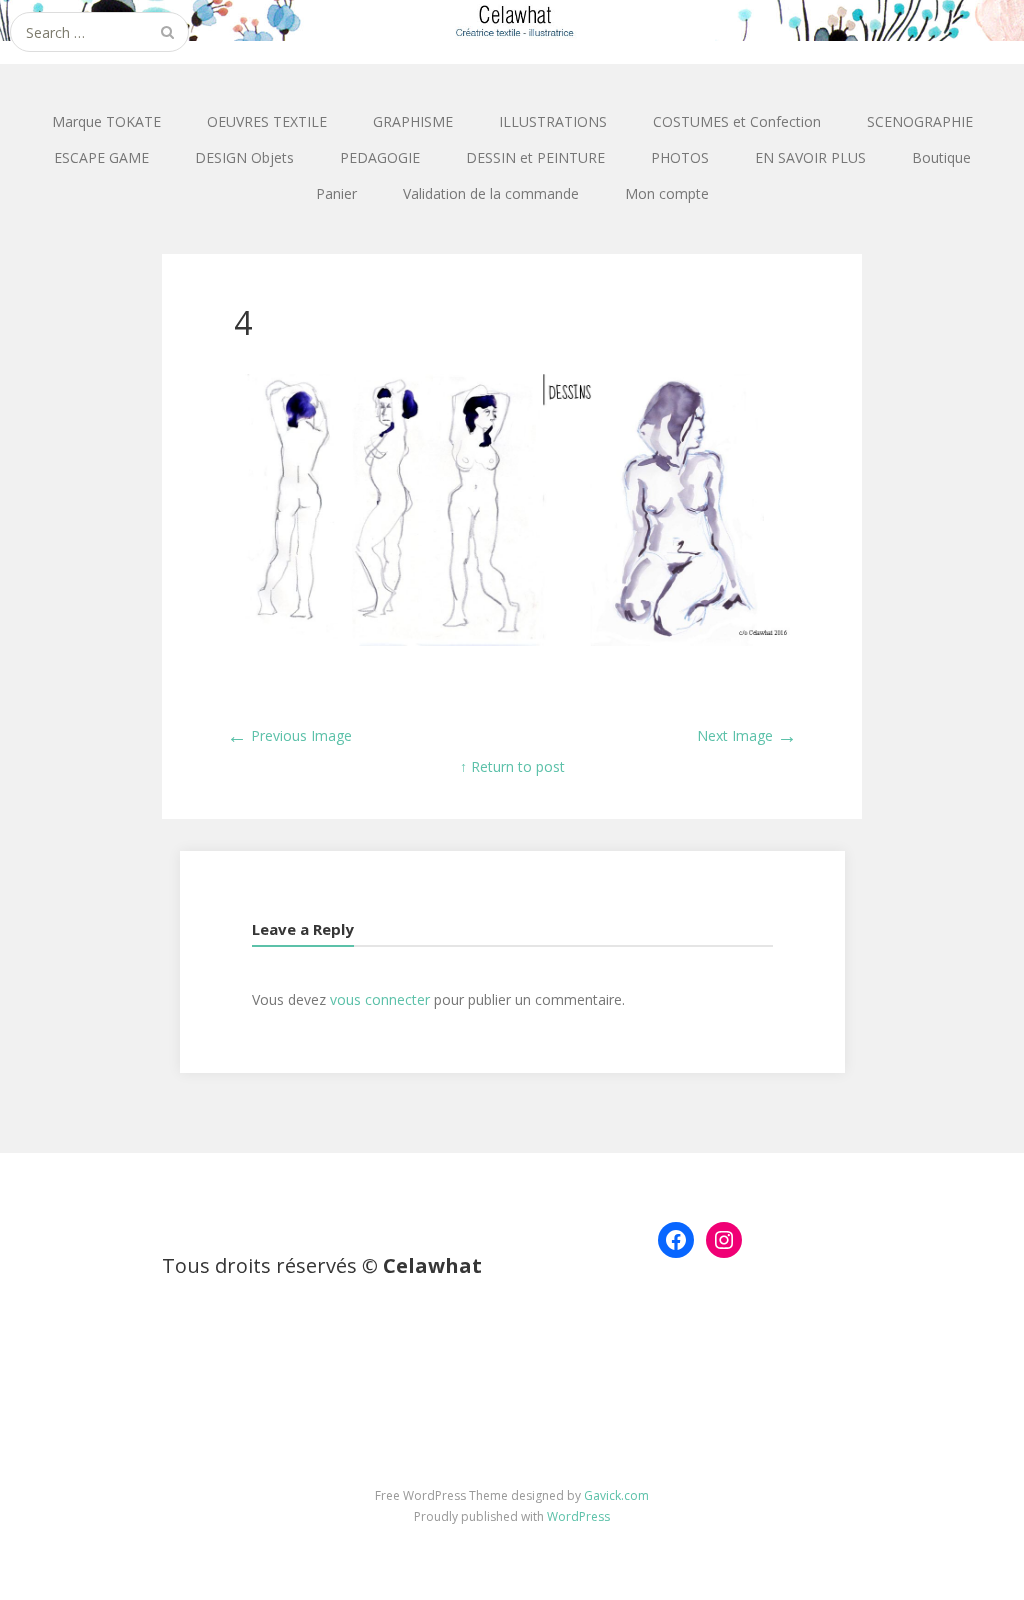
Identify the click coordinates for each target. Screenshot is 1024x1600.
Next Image (747, 735)
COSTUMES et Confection (737, 121)
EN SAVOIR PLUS (810, 157)
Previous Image (289, 735)
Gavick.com (616, 1495)
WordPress (578, 1516)
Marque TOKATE (106, 121)
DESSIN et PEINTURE (535, 157)
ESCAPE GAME (101, 157)
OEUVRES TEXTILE (267, 121)
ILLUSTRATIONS (553, 121)
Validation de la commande (491, 193)
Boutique (941, 157)
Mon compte (667, 193)
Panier (336, 193)
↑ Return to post (512, 766)
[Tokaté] (512, 20)
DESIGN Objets (244, 157)
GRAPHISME (413, 121)
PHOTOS (680, 157)
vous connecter (380, 999)
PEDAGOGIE (380, 157)
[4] (512, 640)
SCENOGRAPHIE (920, 121)
